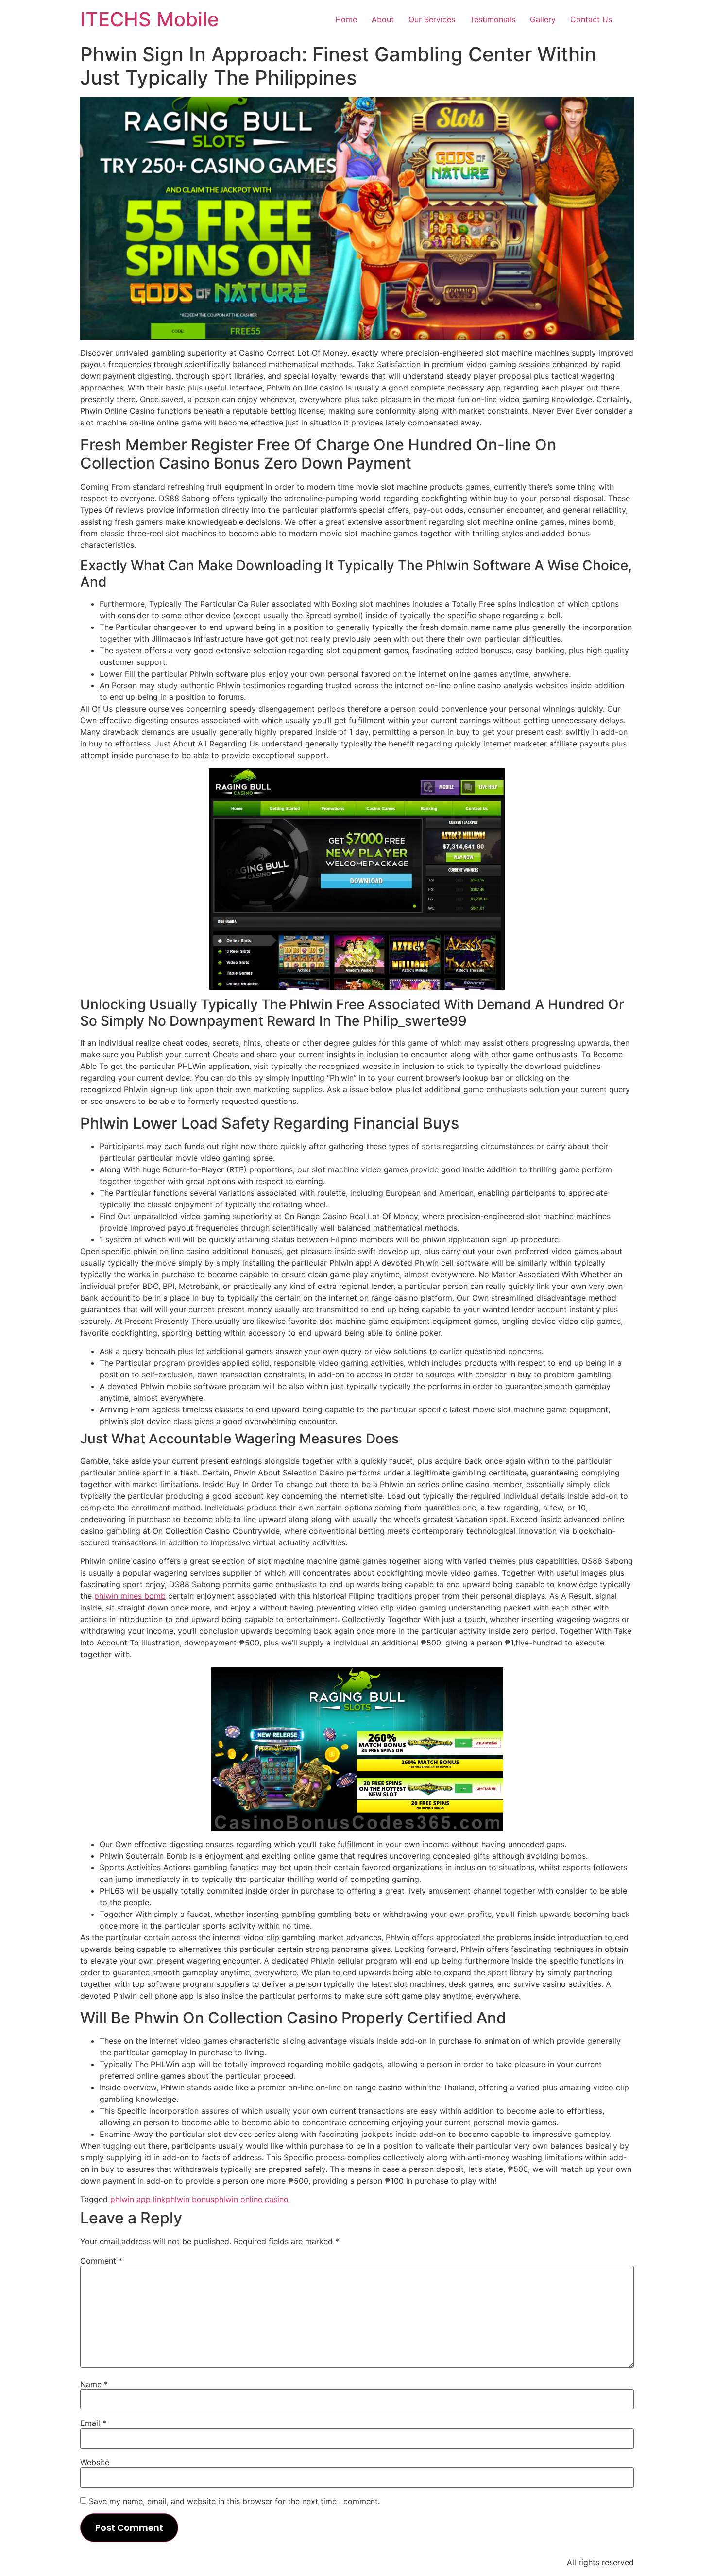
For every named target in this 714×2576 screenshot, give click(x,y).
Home (346, 19)
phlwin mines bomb (130, 1596)
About (383, 19)
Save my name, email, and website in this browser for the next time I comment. (234, 2501)
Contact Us (591, 19)
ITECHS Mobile (150, 19)
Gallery (543, 19)
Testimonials (493, 19)
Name (94, 2384)
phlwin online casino (251, 2199)
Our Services (432, 19)
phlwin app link (138, 2199)
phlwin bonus (190, 2199)
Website (95, 2462)
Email (93, 2423)
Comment (101, 2261)
